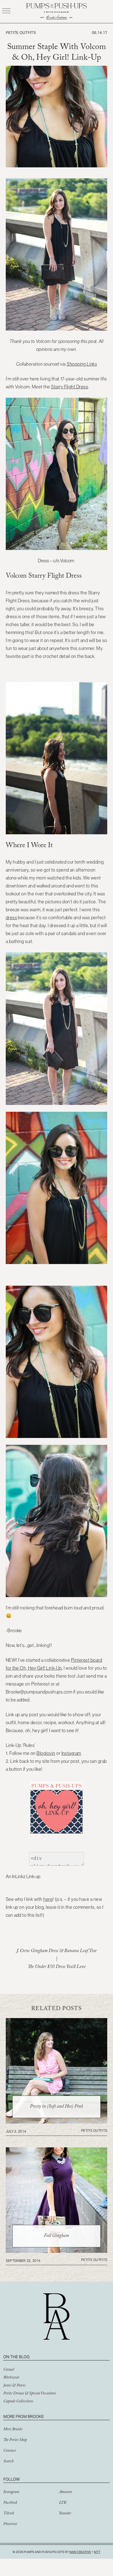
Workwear (11, 2378)
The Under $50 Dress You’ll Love (57, 1967)
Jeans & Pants (14, 2386)
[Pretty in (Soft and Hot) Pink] (57, 2122)
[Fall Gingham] (57, 2251)
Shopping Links (82, 364)
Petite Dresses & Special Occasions (29, 2394)
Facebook (10, 2503)
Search (8, 2462)
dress (11, 918)
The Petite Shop (15, 2440)
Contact (10, 2451)
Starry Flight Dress (70, 387)
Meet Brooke (13, 2430)
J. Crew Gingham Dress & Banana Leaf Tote (56, 1951)
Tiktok (9, 2514)
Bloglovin (46, 1753)
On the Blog (16, 2357)
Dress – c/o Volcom (56, 561)
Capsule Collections (18, 2402)
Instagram (71, 1753)
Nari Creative (80, 2552)
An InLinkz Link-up (23, 1876)
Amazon (66, 2492)
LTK (63, 2503)
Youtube (65, 2514)
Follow (12, 2479)
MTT (97, 2552)
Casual (9, 2370)
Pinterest (10, 2525)
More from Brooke (24, 2416)
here (48, 1899)
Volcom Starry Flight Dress (44, 577)
